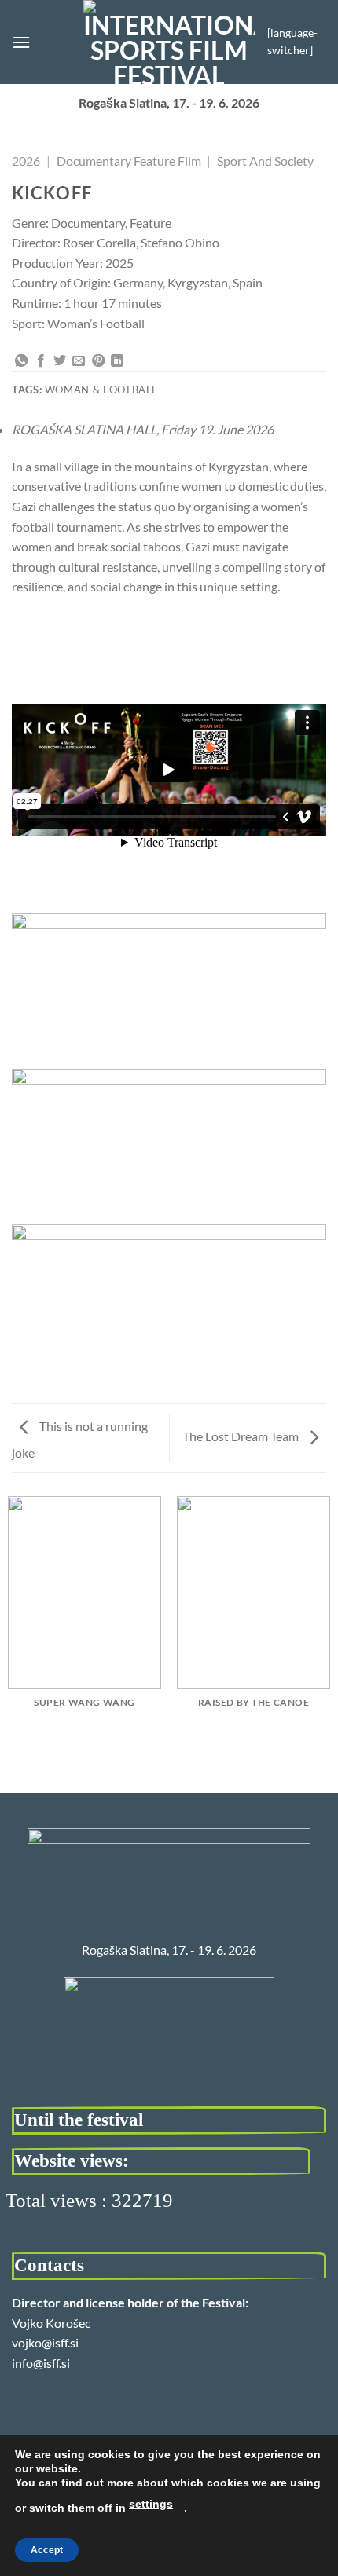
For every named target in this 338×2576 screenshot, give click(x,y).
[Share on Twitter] (60, 361)
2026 (26, 161)
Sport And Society (265, 161)
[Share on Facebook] (41, 361)
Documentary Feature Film (129, 161)
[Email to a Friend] (79, 361)
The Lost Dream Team (242, 1436)
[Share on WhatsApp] (21, 361)
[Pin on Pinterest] (98, 361)
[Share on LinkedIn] (117, 361)
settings (151, 2504)
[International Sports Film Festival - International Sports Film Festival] (169, 42)
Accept (47, 2550)
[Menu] (21, 42)
